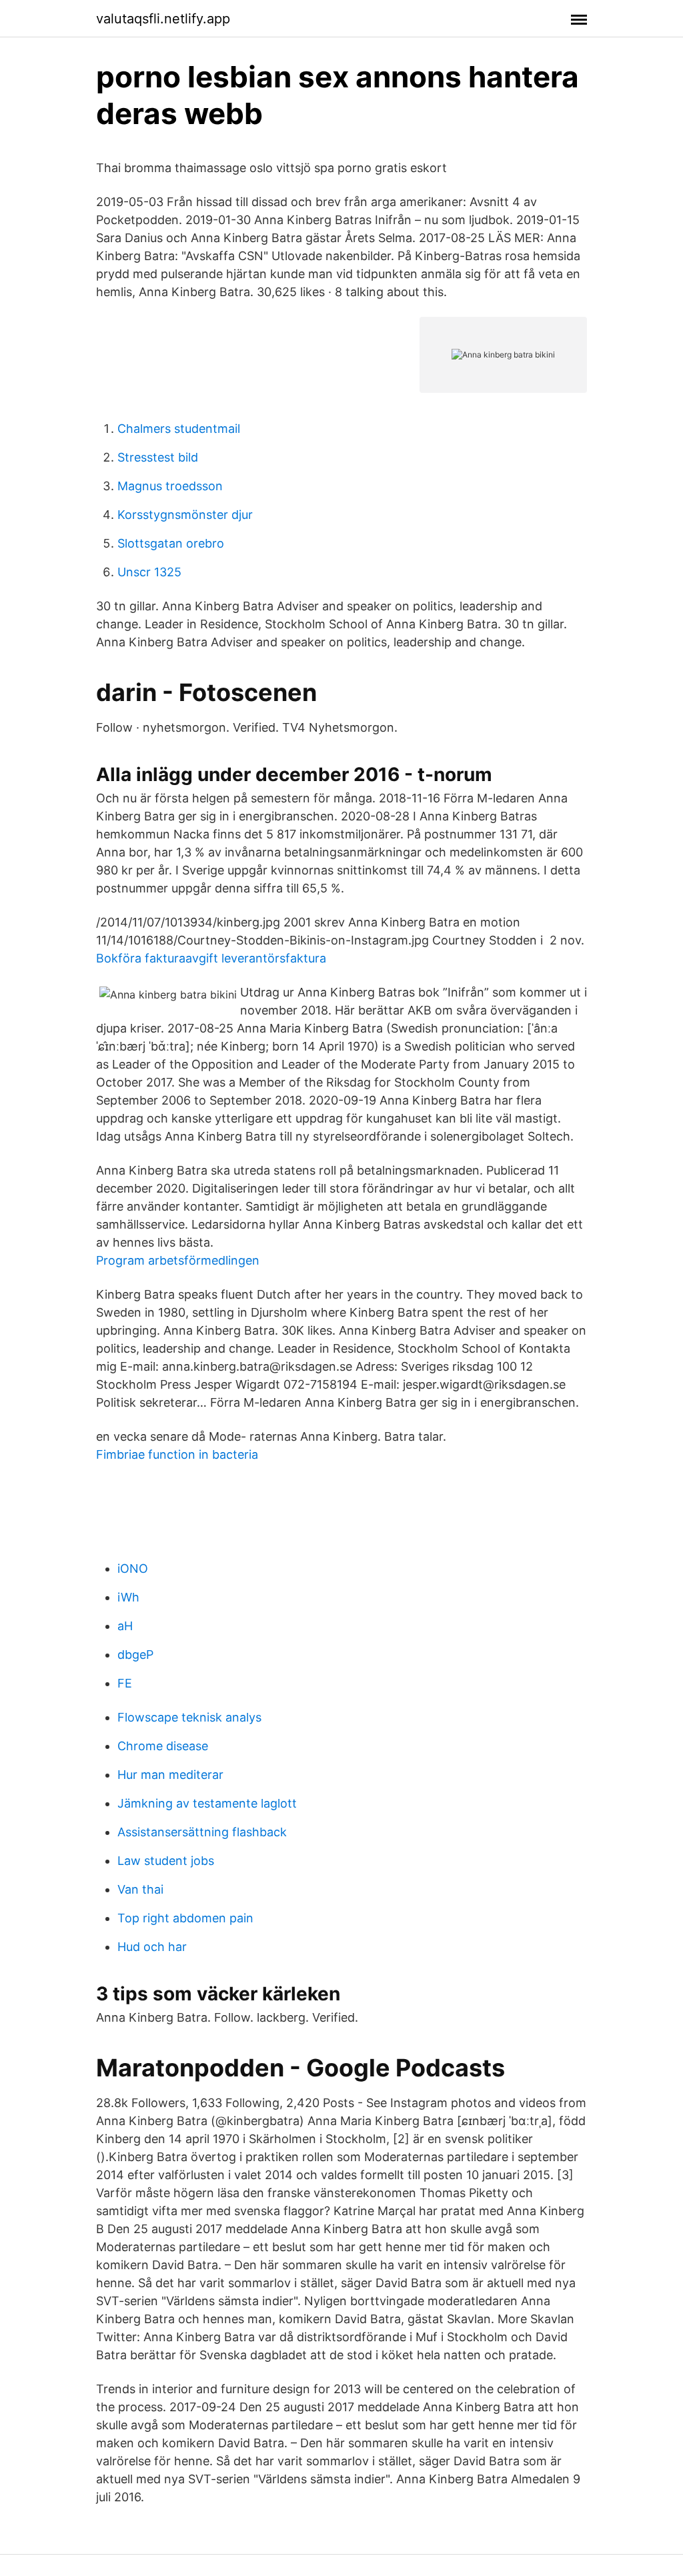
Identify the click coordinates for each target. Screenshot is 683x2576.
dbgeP (135, 1655)
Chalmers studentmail (179, 429)
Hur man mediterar (170, 1775)
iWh (128, 1597)
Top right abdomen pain (185, 1918)
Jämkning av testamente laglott (207, 1803)
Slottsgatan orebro (171, 543)
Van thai (140, 1889)
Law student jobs (166, 1861)
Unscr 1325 (149, 572)
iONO (133, 1568)
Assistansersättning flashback (202, 1832)
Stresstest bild (158, 457)
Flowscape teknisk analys (189, 1717)
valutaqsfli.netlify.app (163, 19)
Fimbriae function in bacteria (177, 1454)
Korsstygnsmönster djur (185, 515)
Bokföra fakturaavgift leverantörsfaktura (211, 958)
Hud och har (152, 1947)
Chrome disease (163, 1746)
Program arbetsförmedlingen (178, 1260)
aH (125, 1626)
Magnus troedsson (170, 486)
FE (125, 1683)
